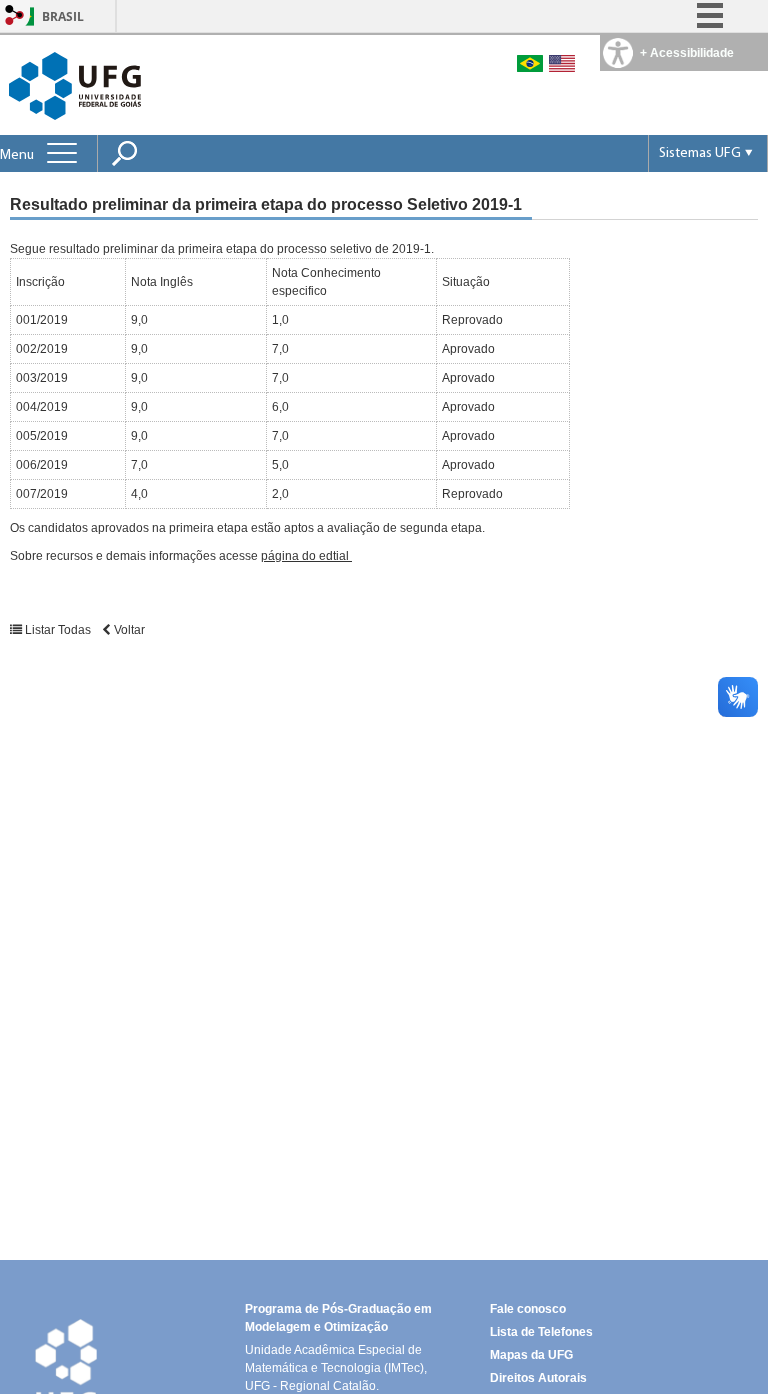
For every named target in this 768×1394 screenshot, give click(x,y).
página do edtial (306, 556)
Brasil (63, 16)
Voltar (128, 630)
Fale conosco (528, 1309)
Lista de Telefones (541, 1332)
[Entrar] (15, 16)
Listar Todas (58, 630)
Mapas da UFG (531, 1355)
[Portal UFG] (75, 84)
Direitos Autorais (538, 1378)
